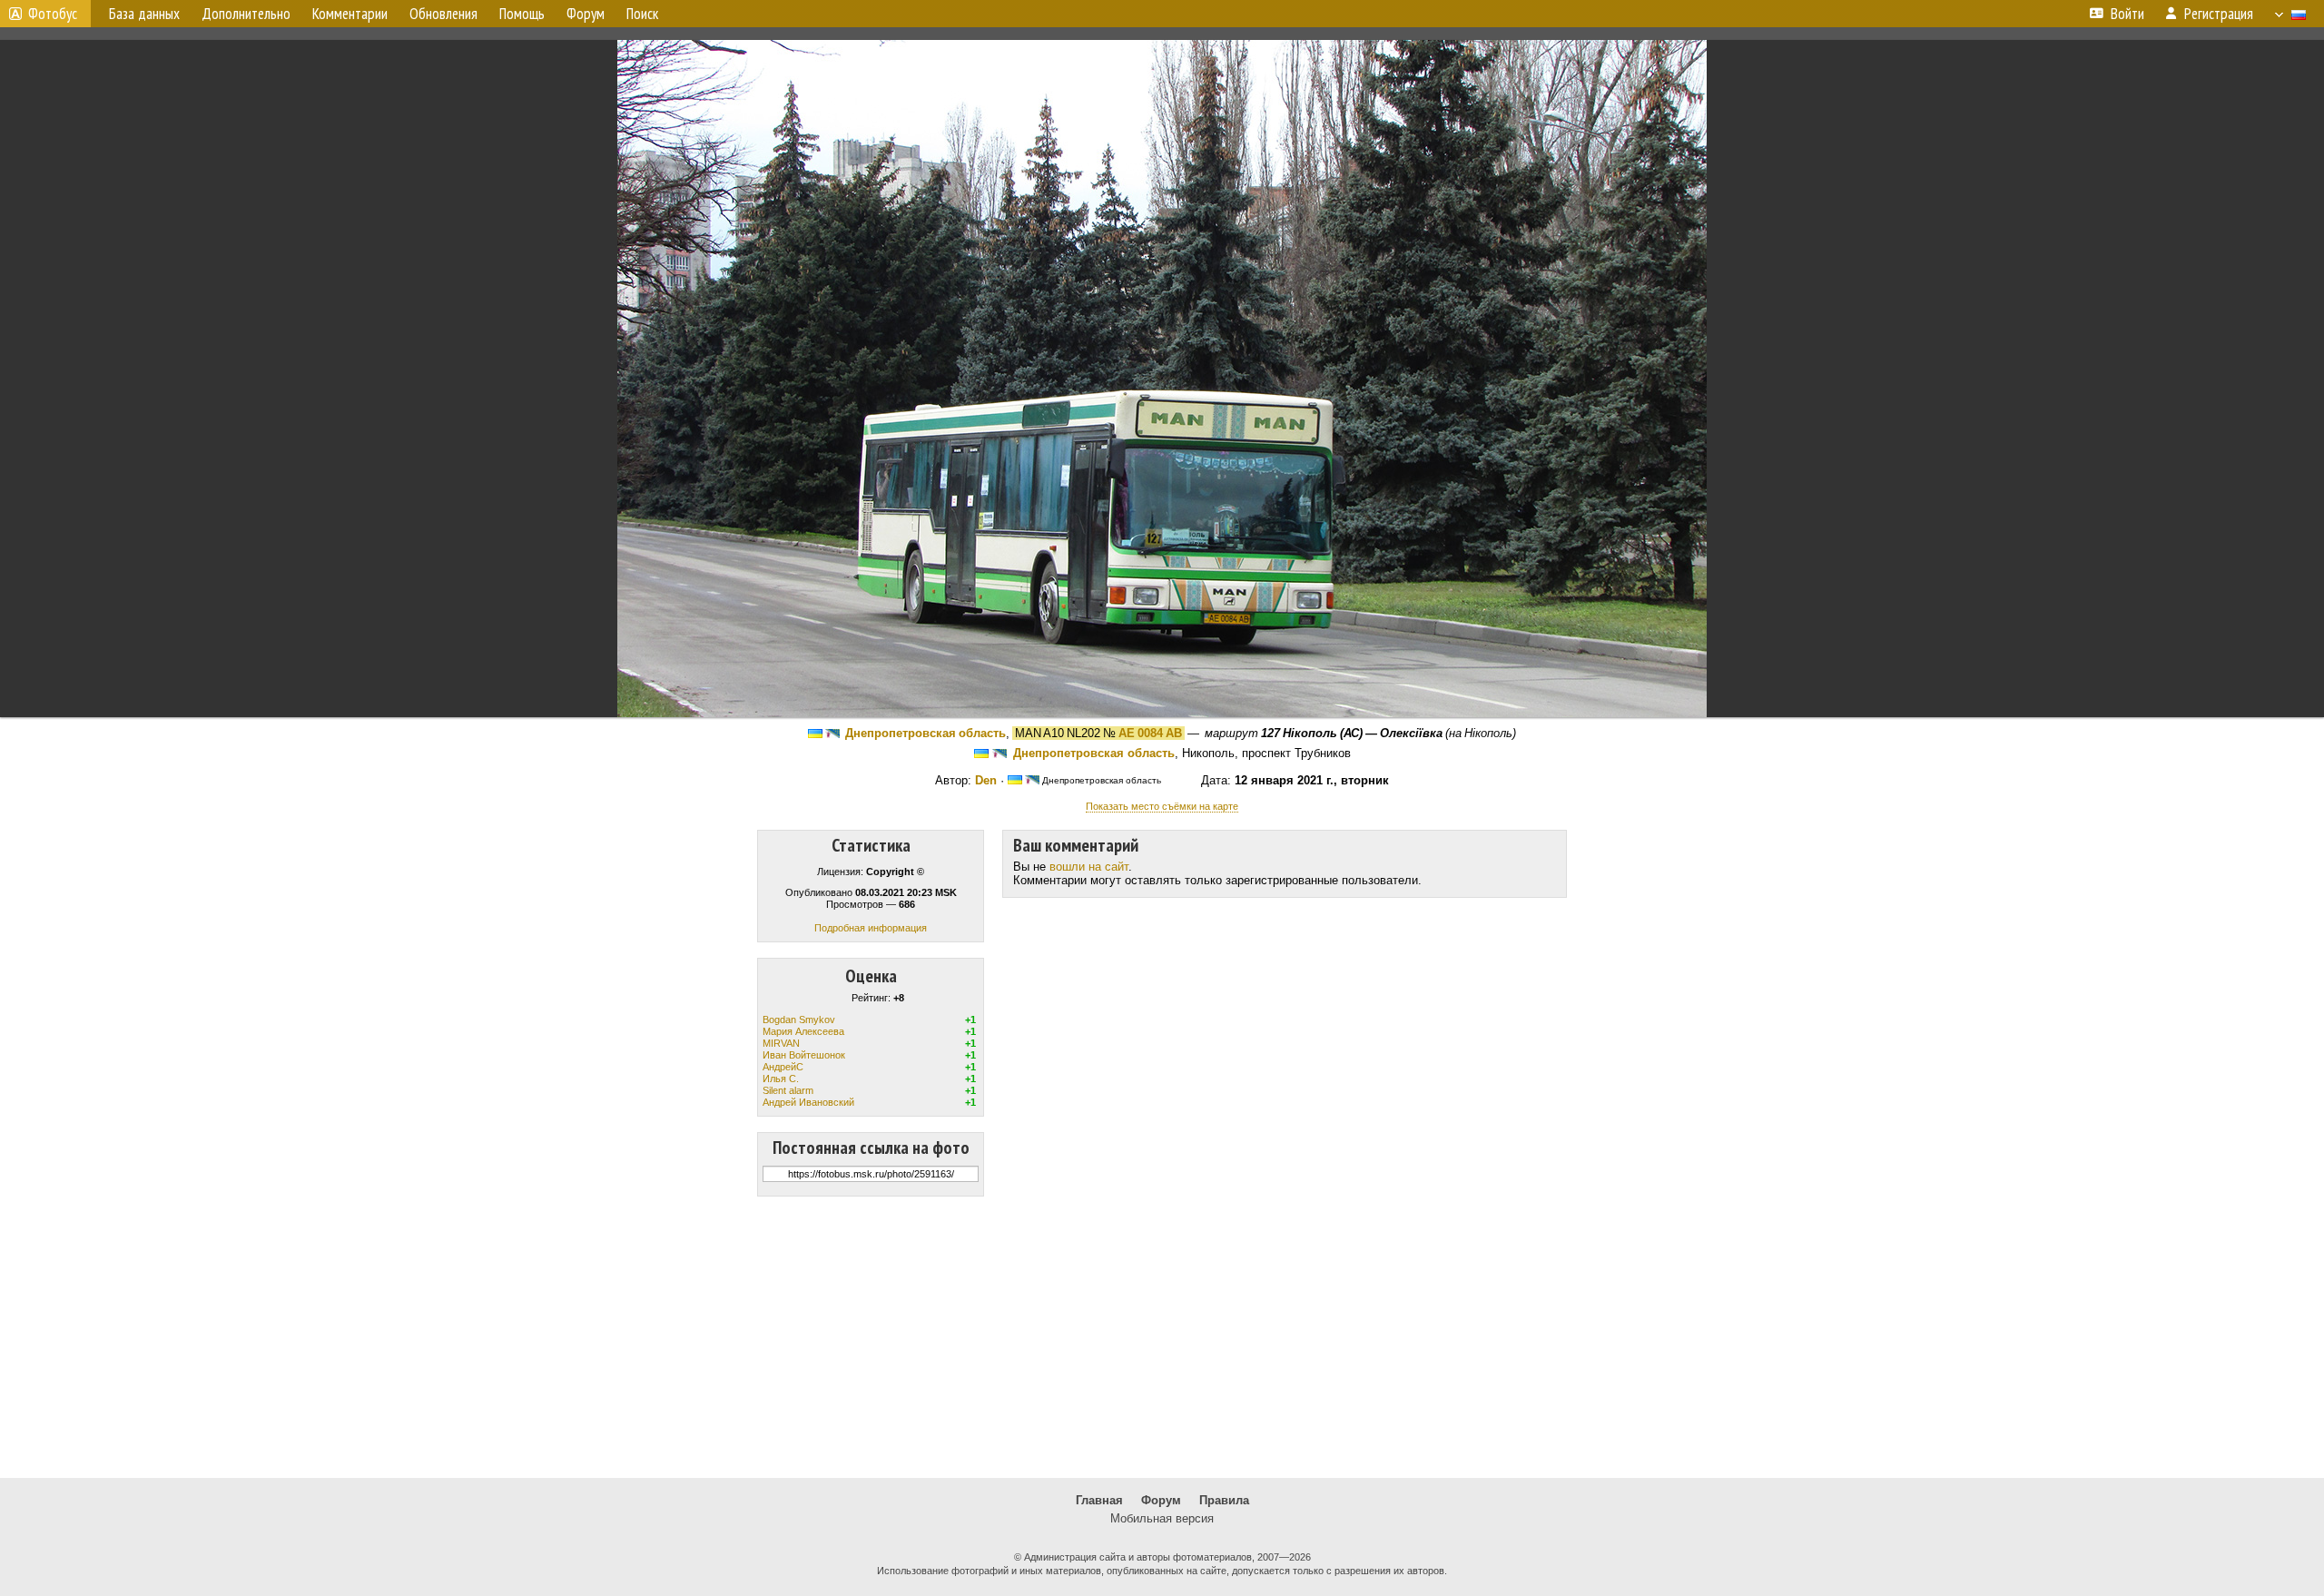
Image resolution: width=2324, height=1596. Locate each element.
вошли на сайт (1089, 867)
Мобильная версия (1162, 1518)
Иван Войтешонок (804, 1055)
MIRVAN (781, 1043)
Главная (1099, 1500)
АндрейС (783, 1067)
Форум (1161, 1500)
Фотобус (53, 14)
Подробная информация (871, 928)
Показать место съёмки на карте (1162, 806)
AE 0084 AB (1150, 733)
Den (986, 780)
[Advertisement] (1162, 1337)
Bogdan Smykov (799, 1020)
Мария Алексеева (803, 1031)
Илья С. (781, 1079)
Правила (1224, 1500)
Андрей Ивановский (808, 1102)
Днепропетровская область (926, 733)
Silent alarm (788, 1090)
